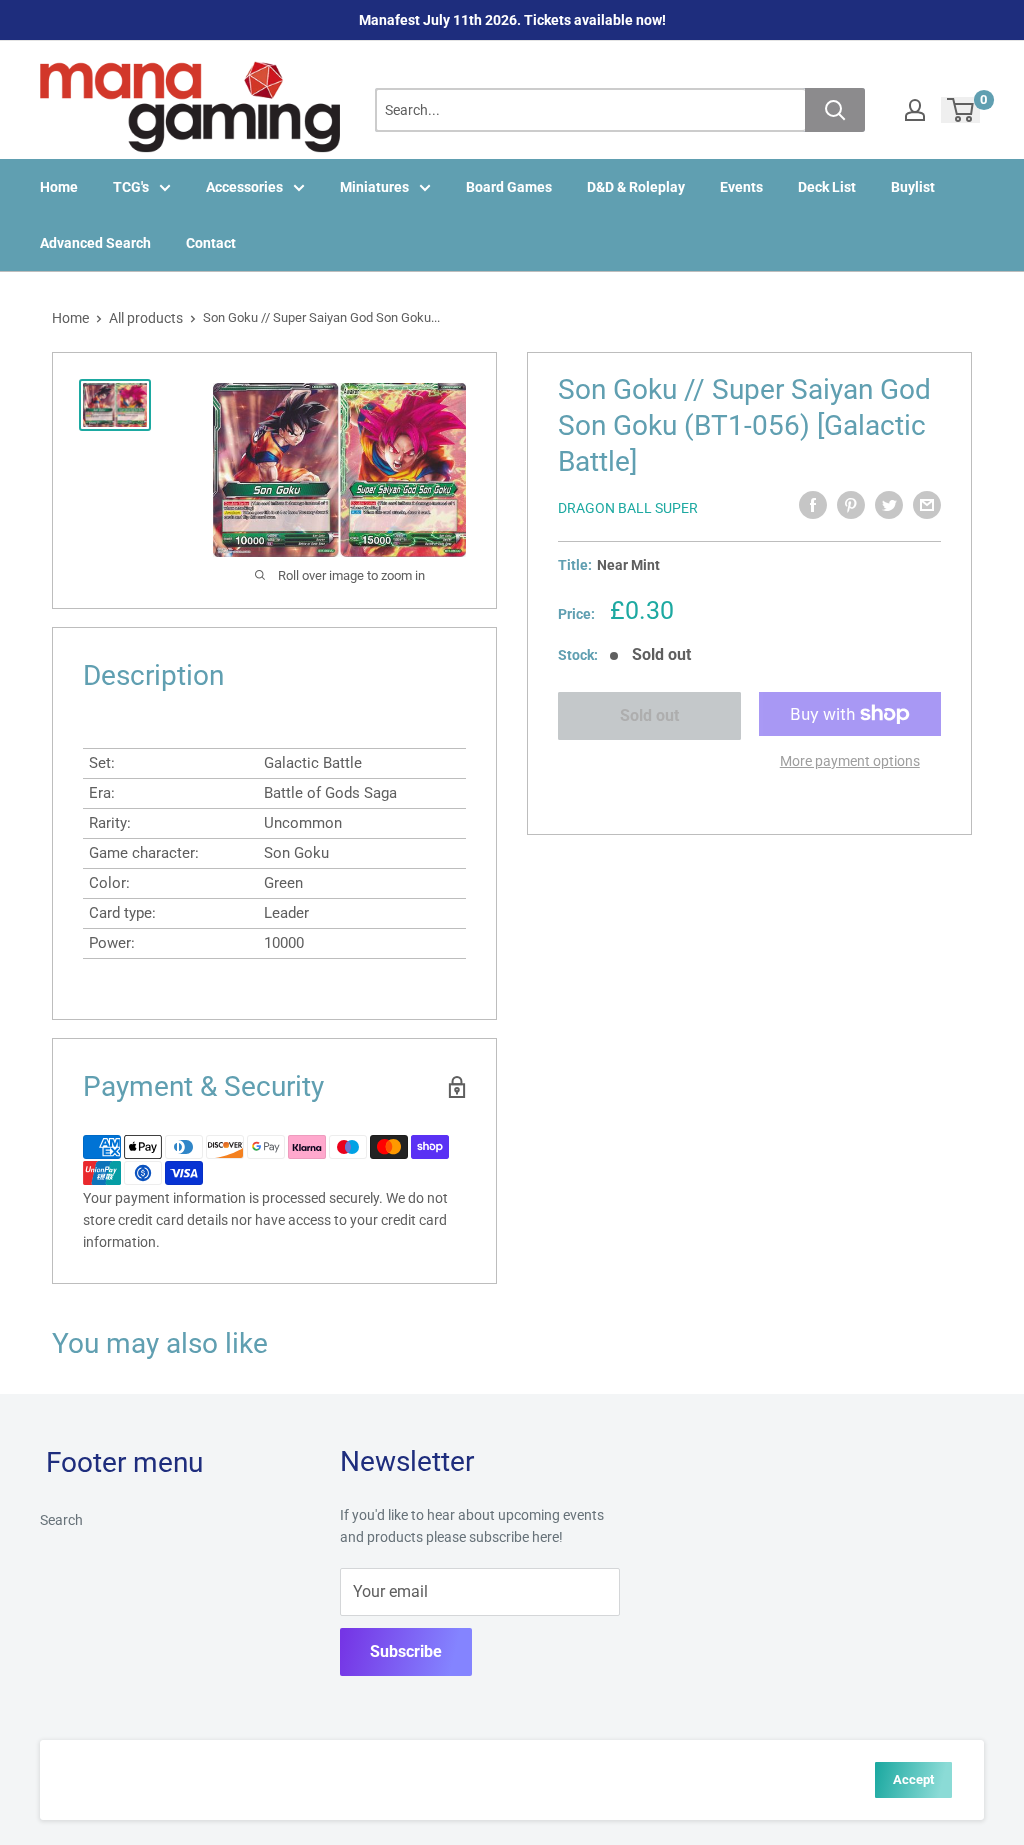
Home (59, 187)
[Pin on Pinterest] (851, 505)
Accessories (244, 187)
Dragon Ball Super (628, 508)
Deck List (827, 187)
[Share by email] (927, 505)
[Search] (835, 110)
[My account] (915, 110)
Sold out (649, 715)
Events (741, 187)
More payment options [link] (850, 761)
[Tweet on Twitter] (889, 505)
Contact (211, 243)
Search (61, 1520)
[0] (961, 110)
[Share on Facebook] (813, 505)
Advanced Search (95, 243)
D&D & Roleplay (636, 187)
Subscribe (406, 1651)
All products (146, 318)
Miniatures (374, 187)
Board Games (509, 187)
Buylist (913, 187)
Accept (913, 1779)
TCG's (131, 187)
